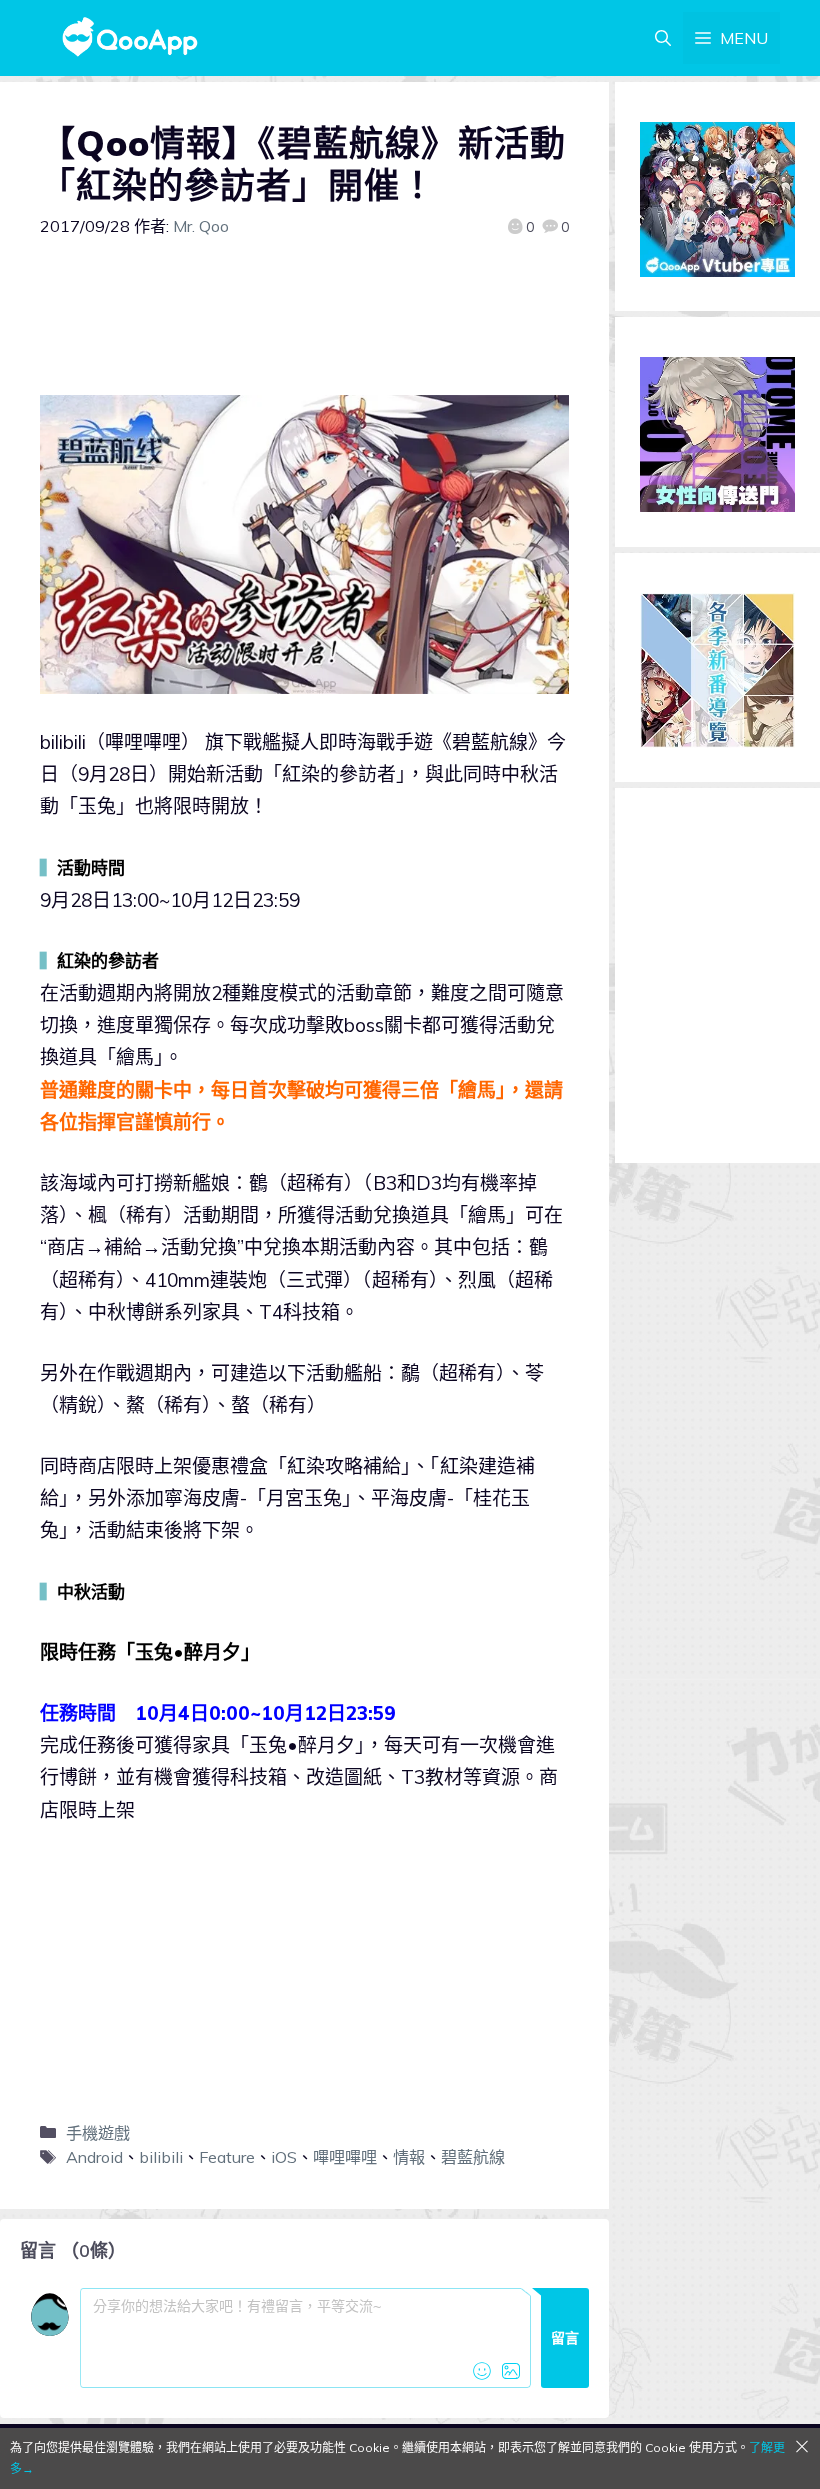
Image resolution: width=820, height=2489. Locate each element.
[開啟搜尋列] (663, 38)
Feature (227, 2157)
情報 (409, 2157)
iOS (284, 2157)
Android (94, 2157)
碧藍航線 (473, 2157)
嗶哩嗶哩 (345, 2157)
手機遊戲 (98, 2133)
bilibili (161, 2157)
